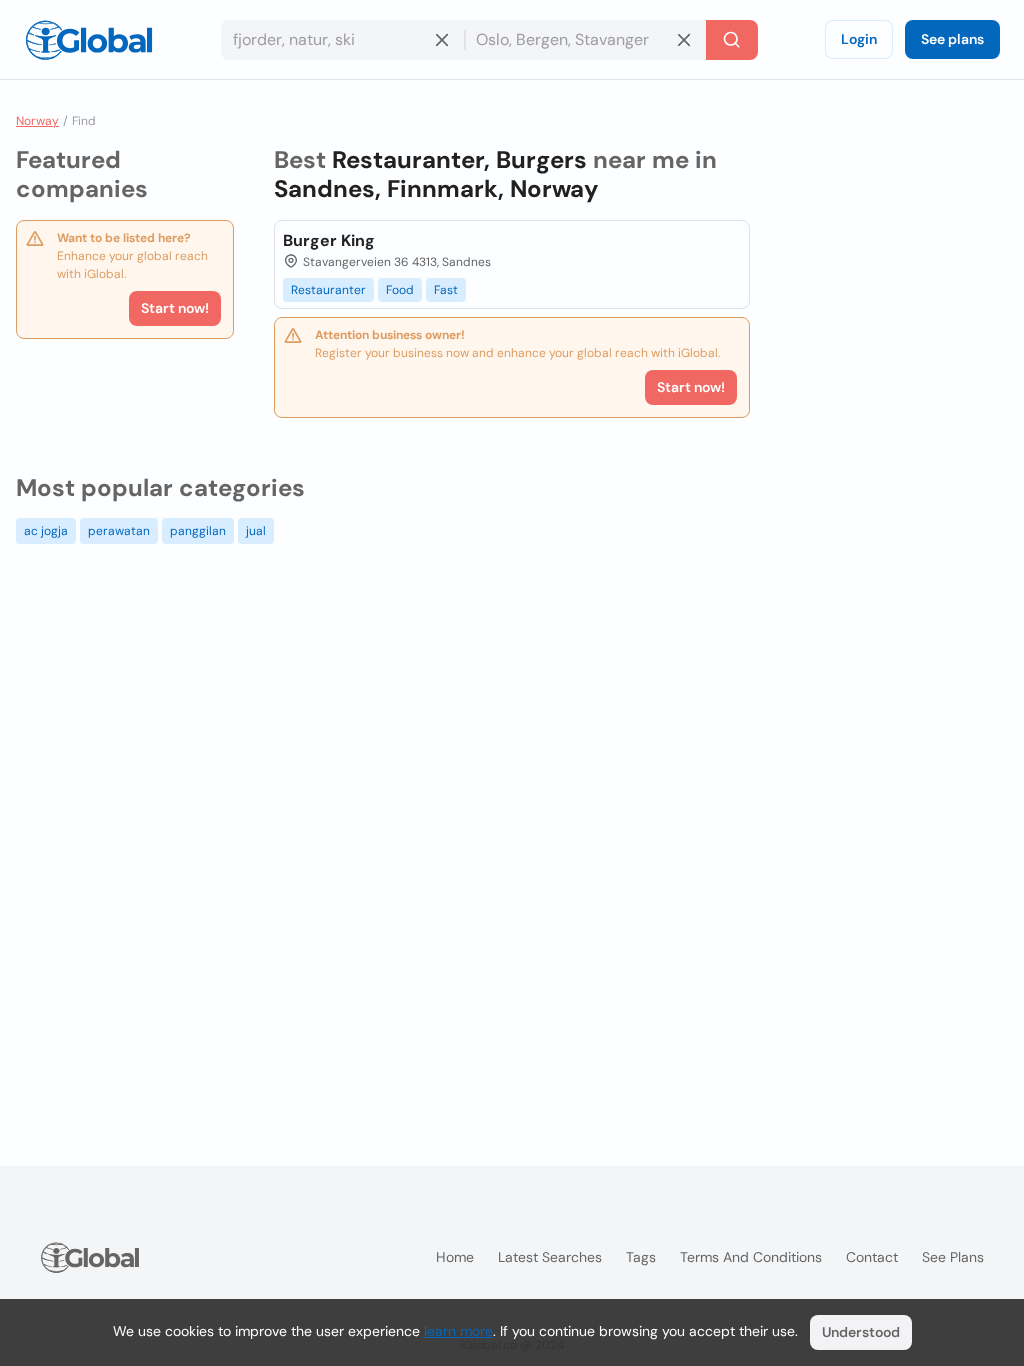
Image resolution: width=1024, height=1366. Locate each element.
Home (455, 1257)
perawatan (119, 531)
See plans (952, 39)
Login (859, 39)
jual (256, 531)
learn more (458, 1331)
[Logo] (89, 40)
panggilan (198, 531)
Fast (446, 290)
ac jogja (46, 531)
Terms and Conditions (751, 1257)
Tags (641, 1257)
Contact (872, 1257)
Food (400, 290)
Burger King (329, 240)
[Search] (732, 40)
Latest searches (550, 1257)
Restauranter (328, 290)
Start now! (175, 308)
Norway (37, 121)
